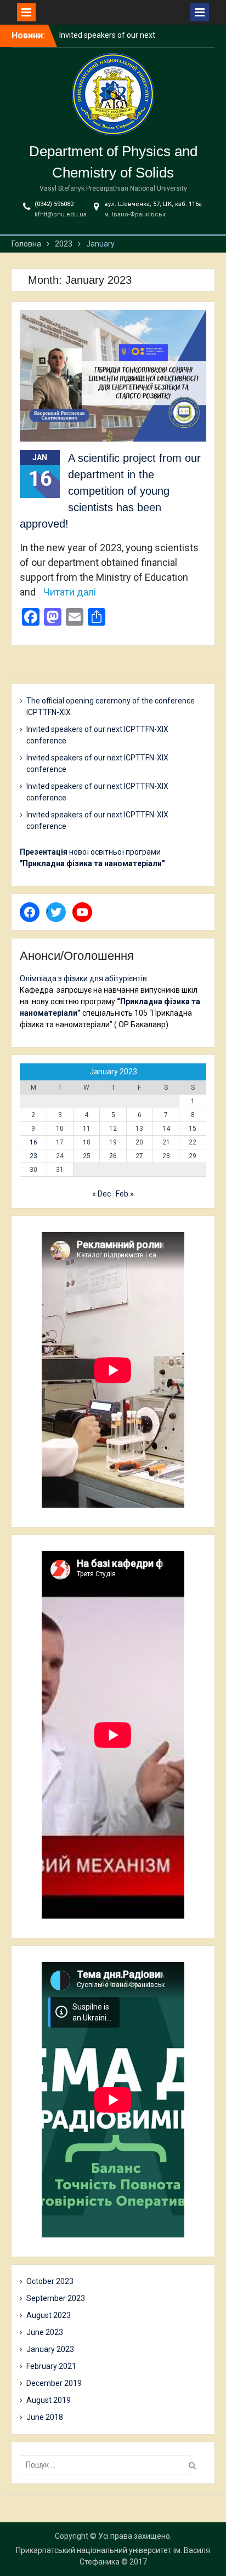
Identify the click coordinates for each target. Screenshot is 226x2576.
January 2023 (50, 2349)
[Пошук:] (108, 2465)
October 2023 (50, 2281)
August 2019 (49, 2400)
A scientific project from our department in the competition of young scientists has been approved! (110, 491)
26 (113, 1156)
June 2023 (45, 2332)
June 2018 (45, 2417)
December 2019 (54, 2383)
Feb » (125, 1194)
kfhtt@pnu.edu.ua (61, 214)
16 (33, 1142)
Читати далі (70, 592)
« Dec (101, 1194)
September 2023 (56, 2298)
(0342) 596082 (54, 204)
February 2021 (51, 2366)
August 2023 (49, 2315)
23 (33, 1156)
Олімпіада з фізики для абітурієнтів (83, 978)
